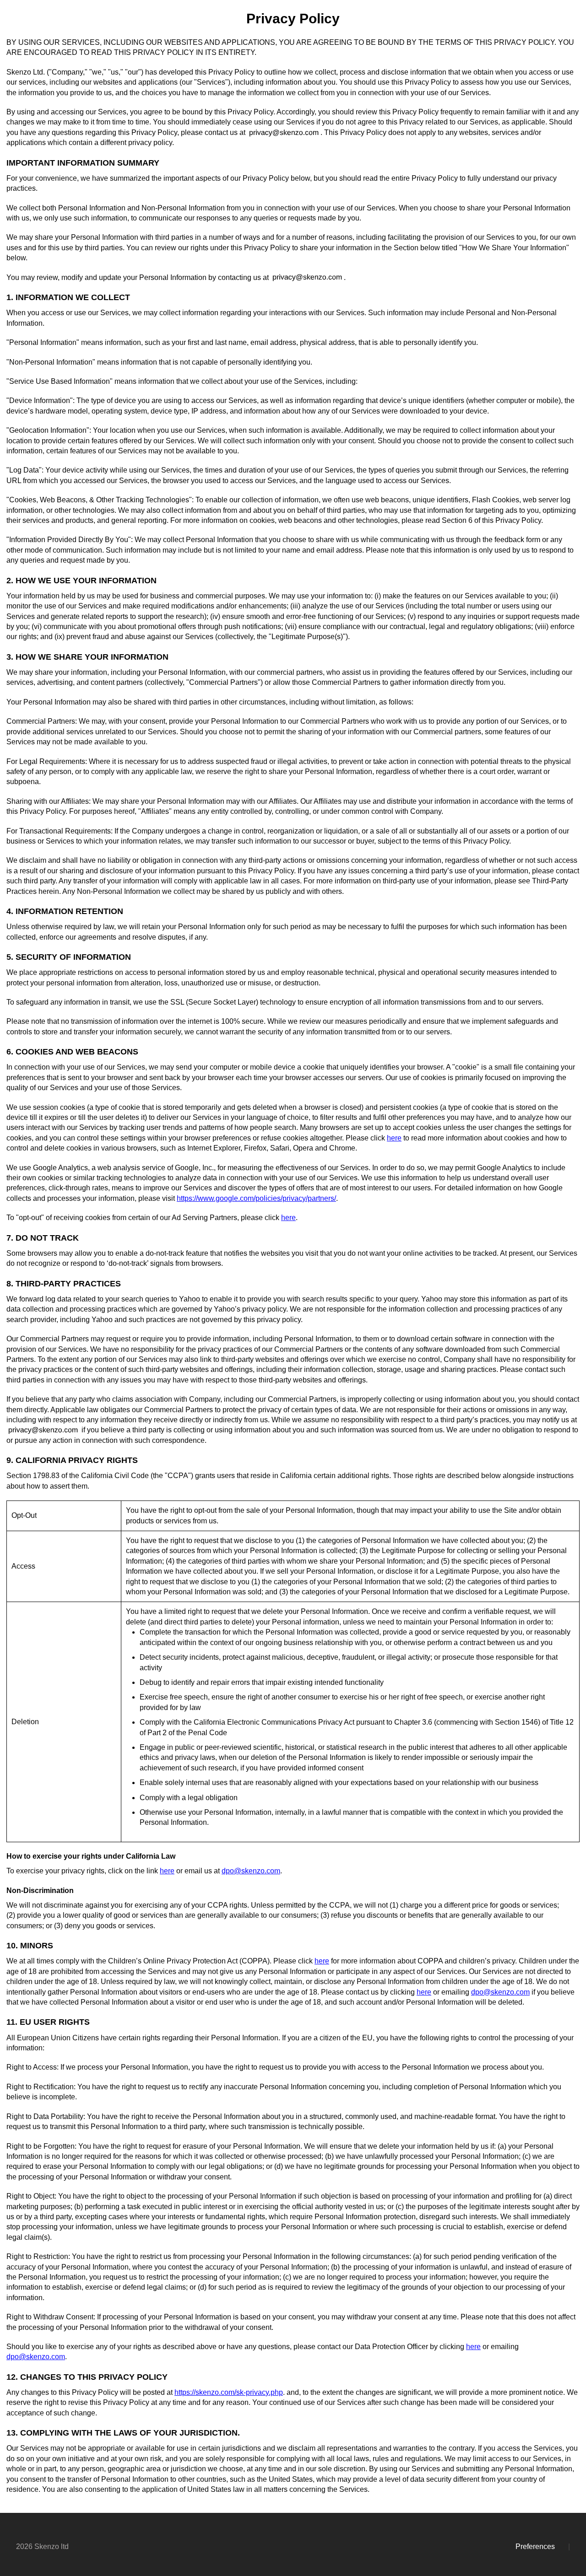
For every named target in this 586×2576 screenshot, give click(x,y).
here (394, 1138)
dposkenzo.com (251, 1871)
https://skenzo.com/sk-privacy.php (229, 2392)
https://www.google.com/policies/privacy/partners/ (256, 1198)
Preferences (535, 2546)
